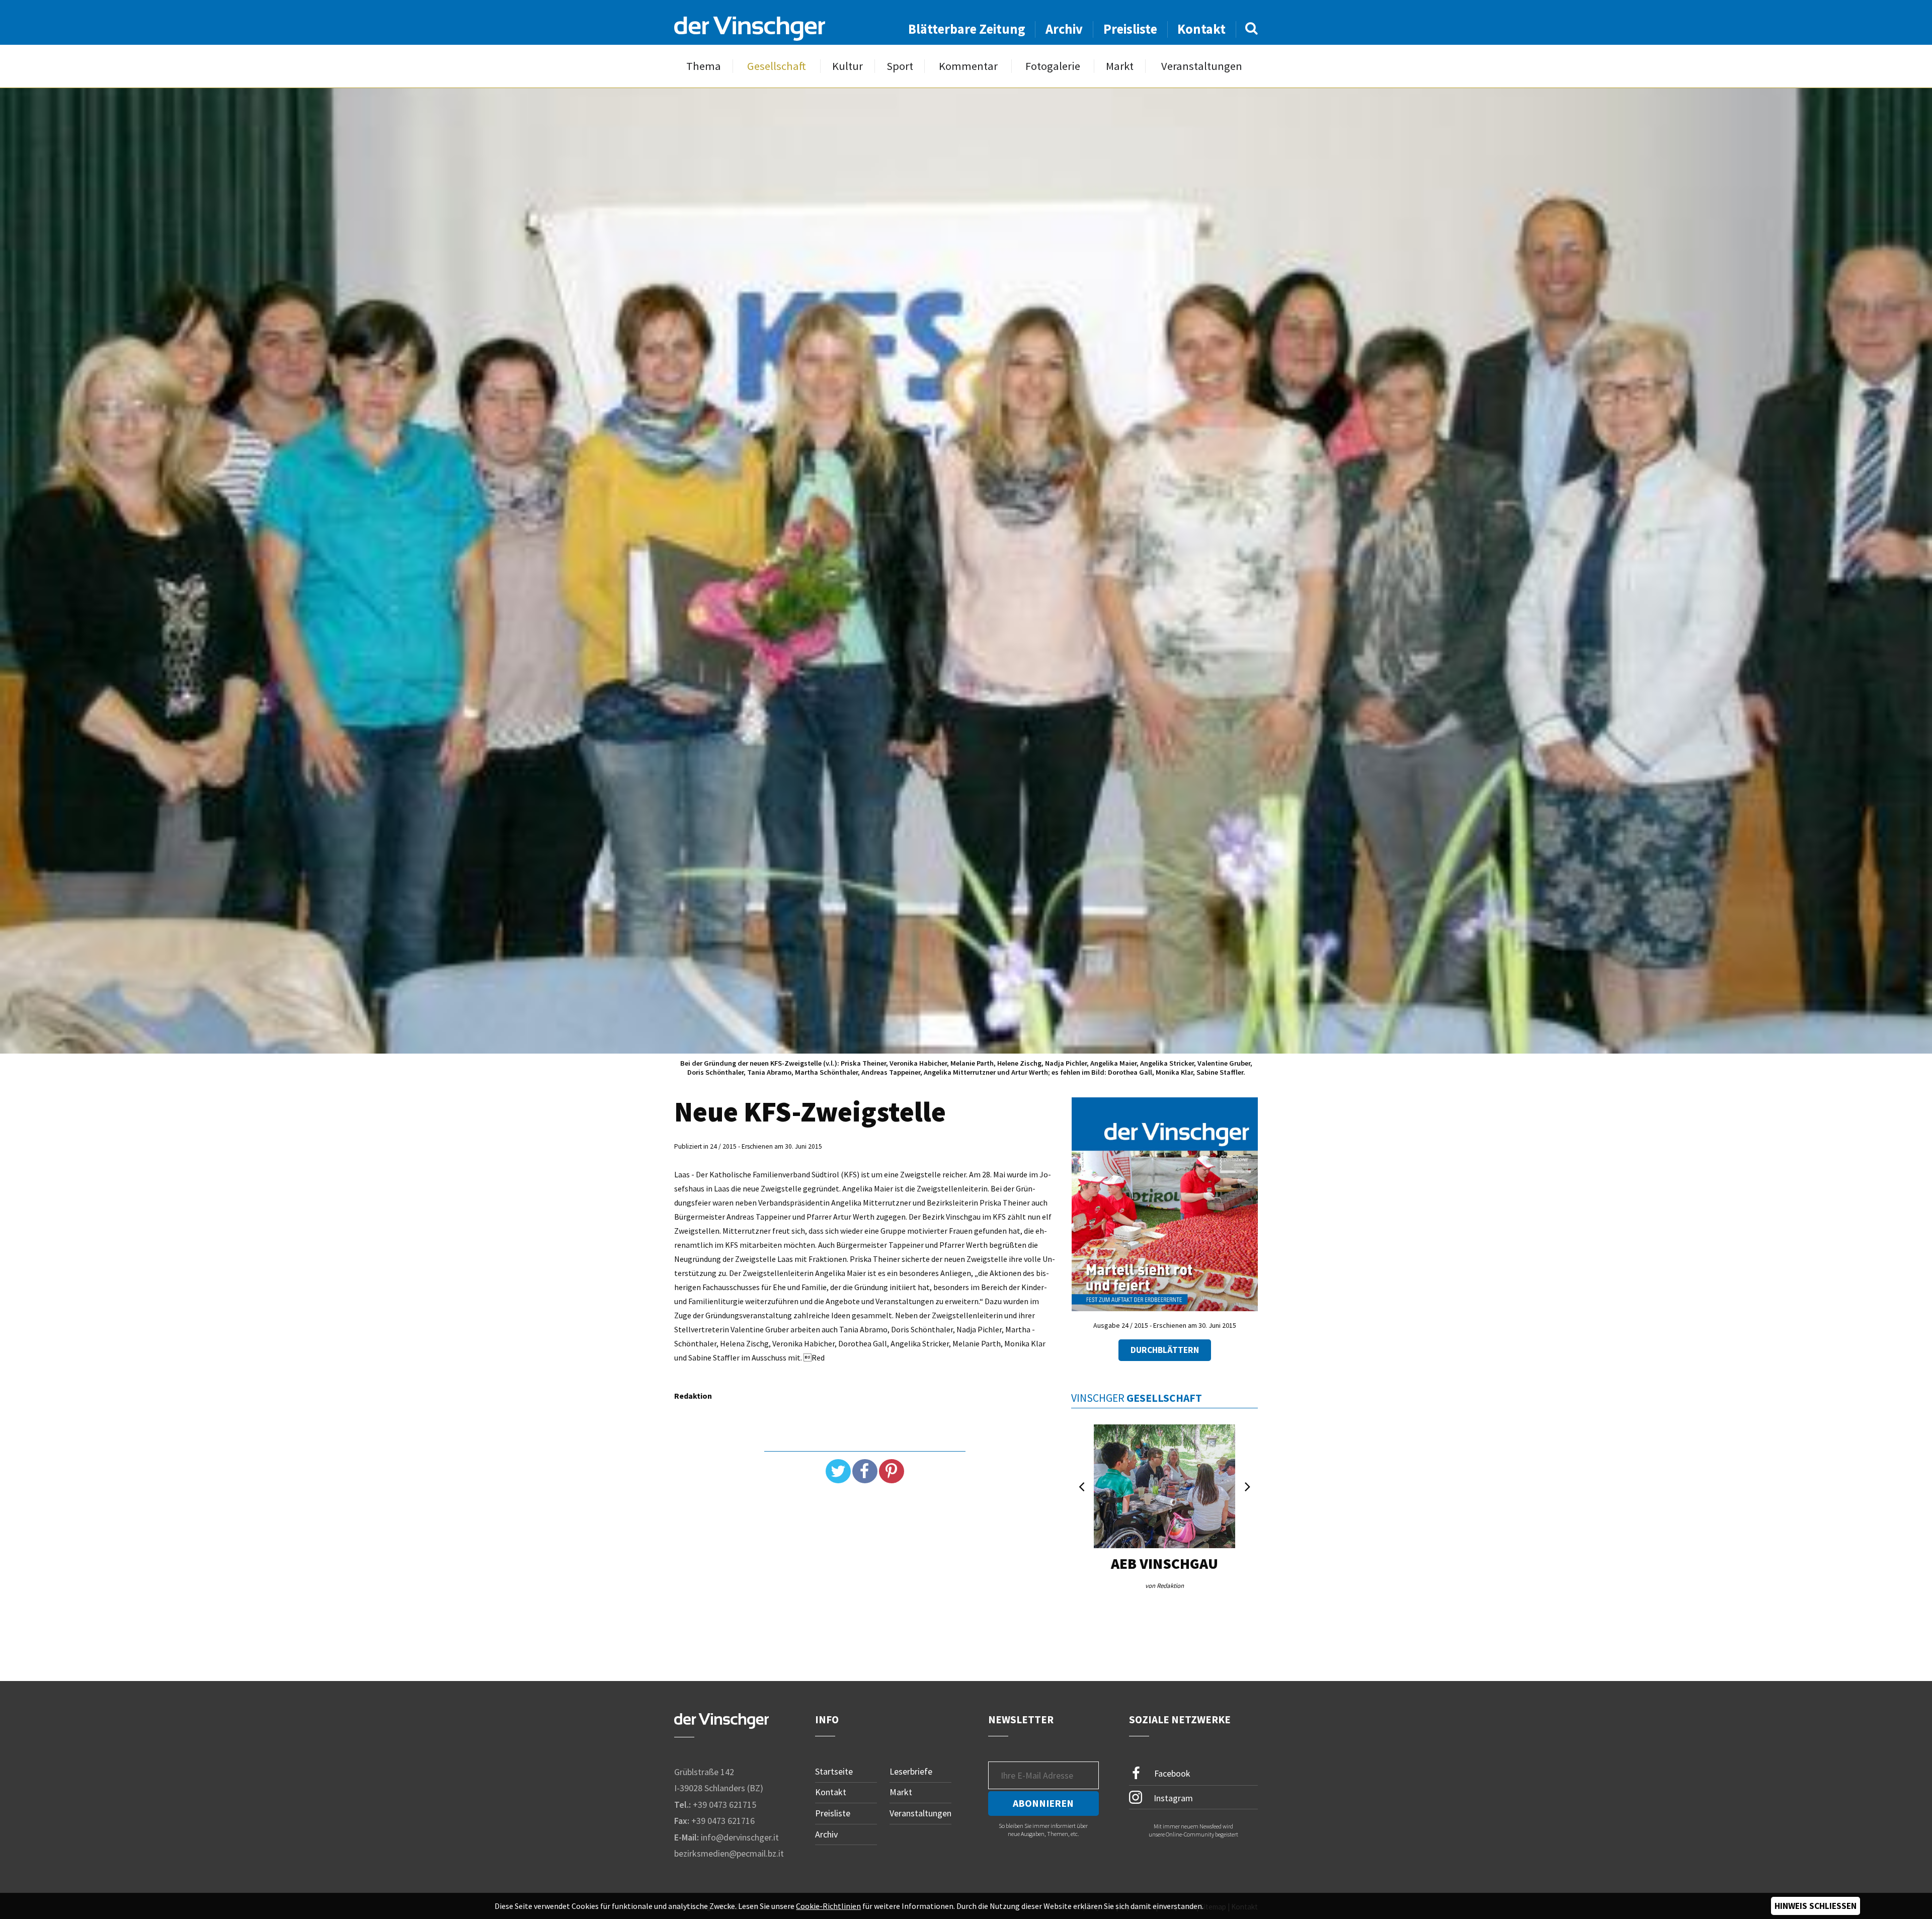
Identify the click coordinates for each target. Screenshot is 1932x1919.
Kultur (848, 66)
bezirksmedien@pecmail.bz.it (729, 1853)
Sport (900, 66)
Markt (1120, 66)
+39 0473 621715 (725, 1805)
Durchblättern (1165, 1350)
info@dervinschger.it (740, 1837)
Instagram (1172, 1797)
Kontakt (1201, 29)
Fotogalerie (1053, 66)
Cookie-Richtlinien (828, 1906)
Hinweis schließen (1816, 1906)
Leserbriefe (911, 1771)
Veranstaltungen (1202, 66)
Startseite (834, 1771)
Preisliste (1130, 29)
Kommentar (968, 66)
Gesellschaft (777, 66)
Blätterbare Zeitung (967, 29)
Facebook (1171, 1773)
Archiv (1064, 29)
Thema (704, 66)
